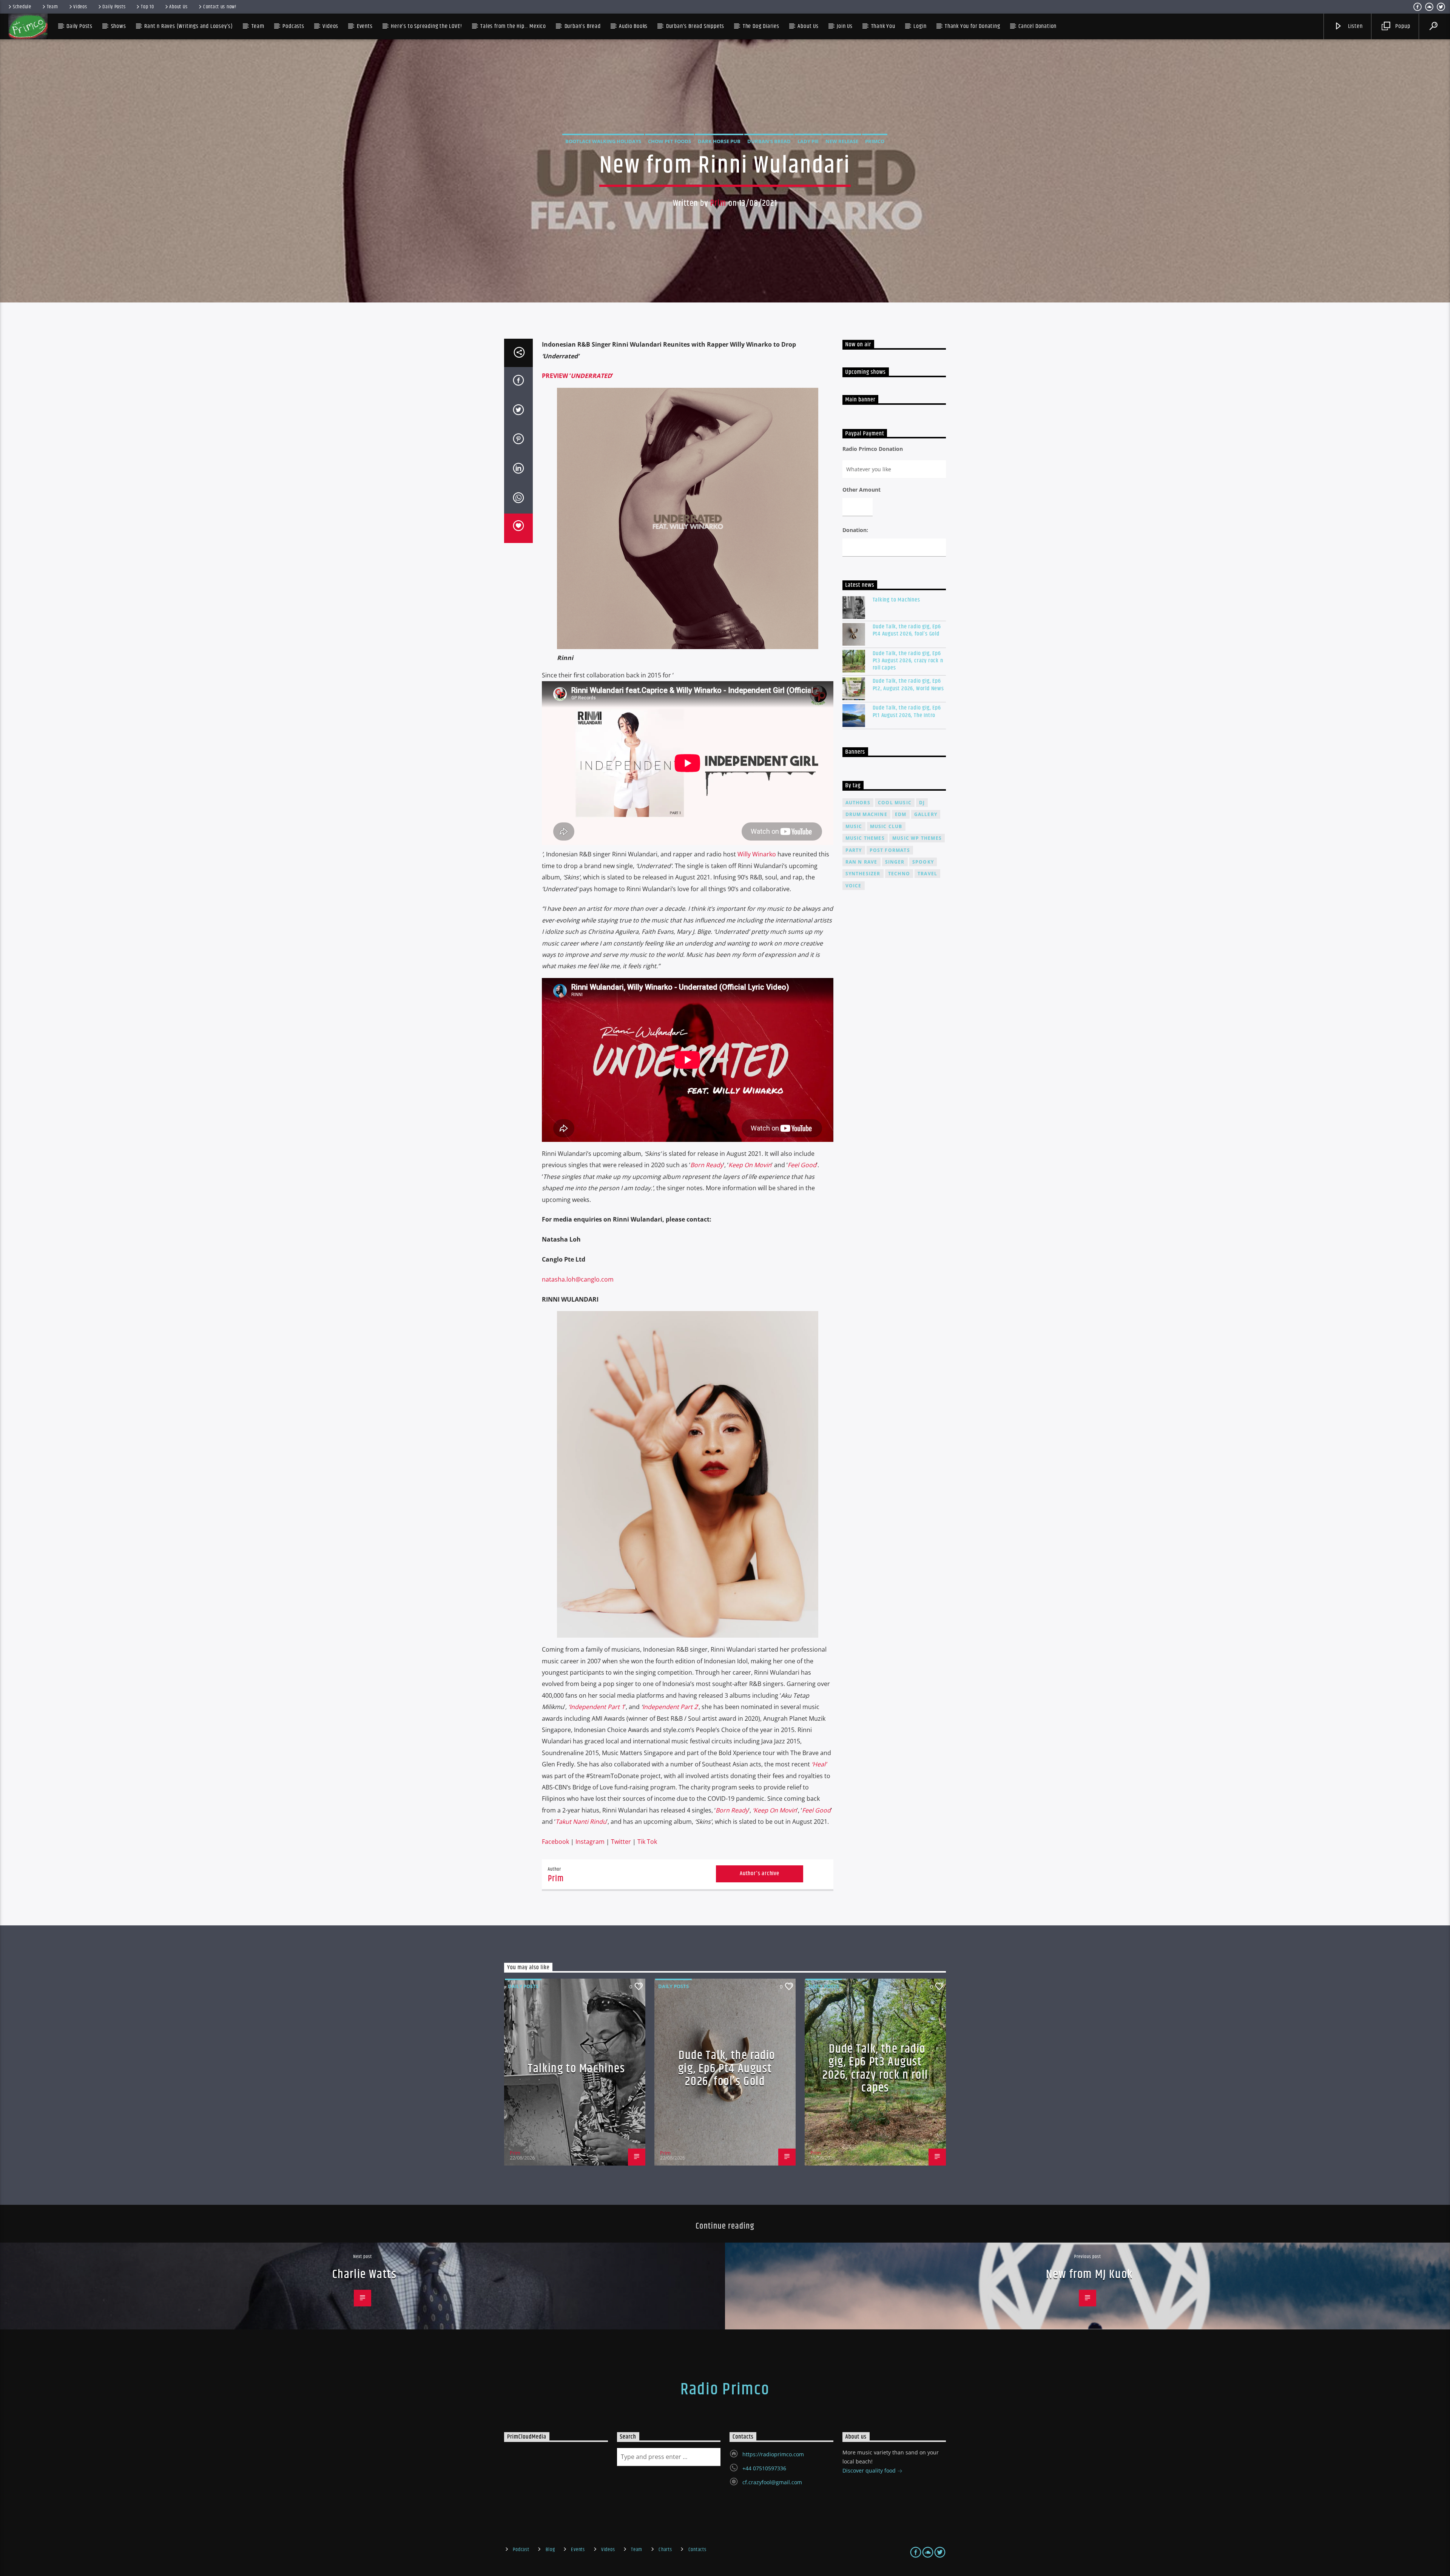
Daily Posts (114, 7)
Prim (718, 203)
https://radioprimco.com (773, 2454)
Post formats (890, 850)
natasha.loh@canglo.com (578, 1279)
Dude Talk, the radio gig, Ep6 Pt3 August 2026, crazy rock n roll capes (908, 661)
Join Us (845, 26)
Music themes (865, 838)
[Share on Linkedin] (518, 470)
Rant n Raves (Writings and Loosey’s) (189, 26)
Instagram (590, 1842)
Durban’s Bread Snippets (695, 26)
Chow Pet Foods (669, 141)
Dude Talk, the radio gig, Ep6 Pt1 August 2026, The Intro (907, 711)
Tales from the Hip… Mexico (513, 26)
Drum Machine (866, 814)
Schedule (22, 7)
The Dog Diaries (761, 26)
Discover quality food (870, 2470)
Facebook (555, 1842)
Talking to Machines (896, 600)
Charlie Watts (365, 2274)
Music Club (886, 826)
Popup (1402, 26)
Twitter (621, 1842)
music (854, 826)
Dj (922, 803)
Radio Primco (725, 2389)
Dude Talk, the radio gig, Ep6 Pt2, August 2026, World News (908, 685)
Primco (875, 141)
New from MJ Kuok (1089, 2274)
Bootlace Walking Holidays (603, 141)
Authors (858, 803)
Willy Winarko (757, 854)
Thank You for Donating (973, 26)
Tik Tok (647, 1842)
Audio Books (633, 26)
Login (920, 26)
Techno (899, 874)
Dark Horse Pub (719, 141)
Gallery (926, 814)
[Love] (518, 528)
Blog (550, 2550)
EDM (901, 814)
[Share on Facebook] (518, 382)
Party (854, 850)
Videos (80, 7)
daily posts (523, 1986)
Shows (119, 26)
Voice (854, 886)
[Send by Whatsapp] (518, 499)
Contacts (697, 2550)
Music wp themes (917, 838)
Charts (665, 2550)
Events (578, 2550)
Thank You (883, 26)
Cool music (895, 803)
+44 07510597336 (764, 2468)
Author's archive (760, 1873)
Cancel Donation (1037, 26)
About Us (178, 7)
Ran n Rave (862, 862)
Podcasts (293, 26)
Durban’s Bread (583, 26)
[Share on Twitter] (518, 411)
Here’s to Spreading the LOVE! (426, 26)
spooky (923, 862)
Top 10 (147, 7)
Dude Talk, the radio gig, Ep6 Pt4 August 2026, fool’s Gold (907, 630)
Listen (1355, 26)
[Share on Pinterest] (518, 440)
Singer (895, 862)
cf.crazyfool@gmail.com (772, 2482)
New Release (842, 141)
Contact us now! (220, 7)
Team (52, 7)
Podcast (521, 2550)
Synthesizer (863, 874)
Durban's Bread (769, 141)
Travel (927, 874)
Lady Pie (808, 141)
